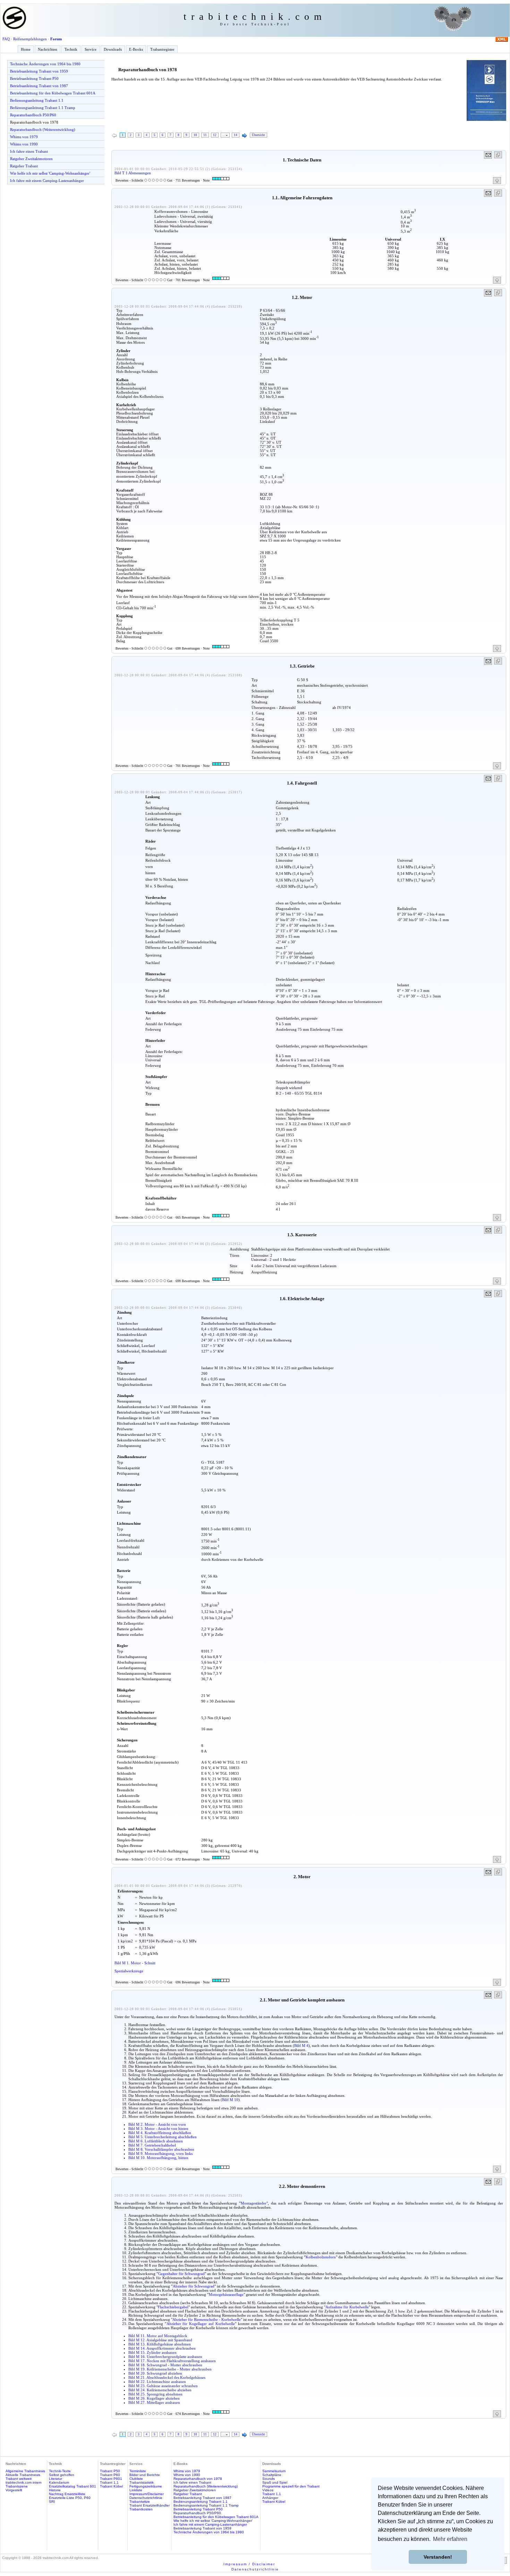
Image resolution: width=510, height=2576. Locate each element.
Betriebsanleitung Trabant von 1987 (39, 86)
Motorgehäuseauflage (226, 2294)
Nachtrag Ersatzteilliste (67, 2494)
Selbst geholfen (62, 2475)
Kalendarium (59, 2482)
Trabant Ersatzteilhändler (150, 2505)
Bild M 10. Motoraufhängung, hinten (158, 2158)
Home (26, 49)
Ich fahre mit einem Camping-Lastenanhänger (47, 181)
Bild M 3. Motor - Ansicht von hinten (158, 2128)
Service (91, 49)
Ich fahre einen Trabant (29, 151)
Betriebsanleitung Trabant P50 (34, 78)
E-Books (136, 49)
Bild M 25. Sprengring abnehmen (155, 2394)
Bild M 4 (301, 2046)
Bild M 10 (230, 2100)
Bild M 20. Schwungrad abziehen (155, 2373)
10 (195, 135)
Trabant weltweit (19, 2479)
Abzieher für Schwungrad (194, 2286)
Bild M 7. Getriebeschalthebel (152, 2145)
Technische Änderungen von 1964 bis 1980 (45, 64)
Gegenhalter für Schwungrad (181, 2274)
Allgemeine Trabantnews (25, 2471)
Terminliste (138, 2471)
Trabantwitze (140, 2502)
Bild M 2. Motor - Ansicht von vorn (157, 2124)
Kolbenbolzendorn (321, 2257)
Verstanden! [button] (438, 2557)
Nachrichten (48, 49)
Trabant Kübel (111, 2486)
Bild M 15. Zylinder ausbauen (152, 2352)
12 (215, 135)
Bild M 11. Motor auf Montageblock (158, 2336)
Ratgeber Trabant (24, 166)
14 (236, 135)
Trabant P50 (110, 2471)
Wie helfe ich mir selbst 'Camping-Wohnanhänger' (50, 173)
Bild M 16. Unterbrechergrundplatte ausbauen (165, 2357)
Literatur (56, 2479)
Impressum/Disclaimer (147, 2494)
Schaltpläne (272, 2475)
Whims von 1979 (24, 137)
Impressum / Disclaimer (249, 2564)
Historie (55, 2490)
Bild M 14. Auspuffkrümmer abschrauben (162, 2348)
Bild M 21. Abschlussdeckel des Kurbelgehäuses (167, 2377)
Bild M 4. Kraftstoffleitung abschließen (160, 2133)
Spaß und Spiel (275, 2482)
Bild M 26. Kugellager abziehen (154, 2398)
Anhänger (270, 2498)
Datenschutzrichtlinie (146, 2498)
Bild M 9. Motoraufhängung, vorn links (160, 2153)
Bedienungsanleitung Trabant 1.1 (37, 100)
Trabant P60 (110, 2475)
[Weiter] (245, 136)
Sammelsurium (274, 2471)
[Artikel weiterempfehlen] (488, 155)
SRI (52, 2502)
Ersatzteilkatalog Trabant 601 (73, 2486)
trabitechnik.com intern (24, 2482)
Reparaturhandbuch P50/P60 (33, 115)
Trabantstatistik (142, 2482)
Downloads (113, 49)
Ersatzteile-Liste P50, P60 (70, 2498)
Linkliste (136, 2490)
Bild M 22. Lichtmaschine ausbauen (157, 2382)
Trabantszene (17, 2486)
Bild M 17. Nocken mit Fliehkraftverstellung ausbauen (172, 2361)
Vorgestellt (14, 2490)
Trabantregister (162, 49)
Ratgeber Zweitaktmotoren (31, 159)
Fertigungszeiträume (146, 2486)
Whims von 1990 (24, 144)
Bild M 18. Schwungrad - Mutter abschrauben (165, 2365)
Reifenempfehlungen (30, 39)
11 (205, 135)
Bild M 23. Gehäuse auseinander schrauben (163, 2386)
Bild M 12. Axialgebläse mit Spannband (160, 2340)
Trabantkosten (141, 2509)
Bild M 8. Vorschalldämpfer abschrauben (161, 2149)
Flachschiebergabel (173, 2307)
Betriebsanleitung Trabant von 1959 (39, 71)
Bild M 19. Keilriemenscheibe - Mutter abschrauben (170, 2369)
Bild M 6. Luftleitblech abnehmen (156, 2141)
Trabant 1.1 (109, 2482)
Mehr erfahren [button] (450, 2539)
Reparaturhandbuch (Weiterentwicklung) (43, 129)
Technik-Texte (60, 2471)
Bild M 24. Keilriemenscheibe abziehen (160, 2390)
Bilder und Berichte (145, 2475)
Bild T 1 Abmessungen (133, 173)
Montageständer (254, 2203)
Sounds (269, 2479)
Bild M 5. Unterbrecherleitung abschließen (163, 2137)
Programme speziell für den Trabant (291, 2486)
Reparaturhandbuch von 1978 (34, 122)
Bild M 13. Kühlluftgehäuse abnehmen (160, 2344)
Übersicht (258, 135)
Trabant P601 (111, 2479)
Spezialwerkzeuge (129, 1971)
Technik (71, 49)
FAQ (6, 39)
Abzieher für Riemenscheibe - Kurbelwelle (207, 2319)
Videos (268, 2490)
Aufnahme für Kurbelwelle (347, 2307)
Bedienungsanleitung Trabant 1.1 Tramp (43, 108)
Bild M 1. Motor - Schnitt (135, 1963)
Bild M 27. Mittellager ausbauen (154, 2402)
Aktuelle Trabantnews (23, 2475)
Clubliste (136, 2479)
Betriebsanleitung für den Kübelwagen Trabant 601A (53, 93)
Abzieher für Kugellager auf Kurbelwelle (201, 2324)
